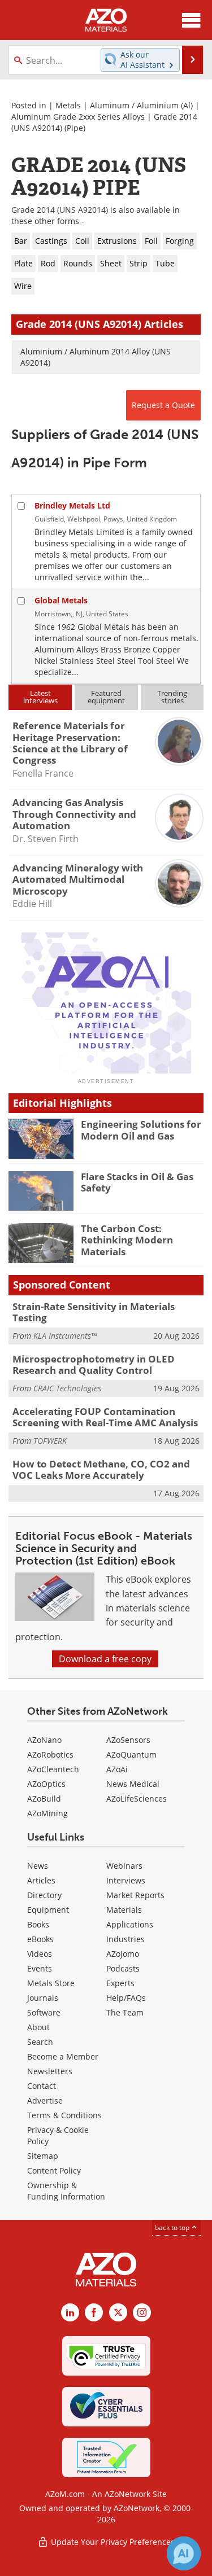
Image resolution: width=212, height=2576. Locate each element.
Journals (43, 1998)
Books (38, 1924)
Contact (42, 2086)
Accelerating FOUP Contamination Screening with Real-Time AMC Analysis (105, 1417)
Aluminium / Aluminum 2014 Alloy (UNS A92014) (96, 357)
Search (40, 2042)
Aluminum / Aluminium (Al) (141, 105)
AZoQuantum (131, 1754)
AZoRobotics (50, 1754)
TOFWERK (50, 1441)
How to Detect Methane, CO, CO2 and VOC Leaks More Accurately (101, 1469)
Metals (68, 105)
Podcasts (123, 1968)
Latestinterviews (40, 697)
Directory (44, 1895)
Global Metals (61, 600)
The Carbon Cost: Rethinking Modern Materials (127, 1240)
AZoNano (44, 1740)
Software (44, 2012)
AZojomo (123, 1954)
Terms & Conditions (64, 2115)
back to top (173, 2227)
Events (40, 1968)
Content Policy (54, 2170)
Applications (130, 1924)
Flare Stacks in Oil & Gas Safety (137, 1182)
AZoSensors (128, 1740)
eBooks (40, 1939)
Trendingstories (172, 697)
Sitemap (43, 2156)
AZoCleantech (53, 1769)
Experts (120, 1983)
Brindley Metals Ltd (72, 505)
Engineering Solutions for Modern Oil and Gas (141, 1130)
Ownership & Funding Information (66, 2191)
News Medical (133, 1784)
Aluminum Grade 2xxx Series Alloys (78, 117)
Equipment (48, 1910)
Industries (126, 1939)
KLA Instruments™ (65, 1336)
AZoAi (117, 1769)
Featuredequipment (106, 697)
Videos (40, 1954)
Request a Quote (163, 405)
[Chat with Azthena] (184, 2553)
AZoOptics (46, 1784)
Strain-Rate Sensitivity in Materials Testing (94, 1312)
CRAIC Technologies (67, 1388)
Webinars (124, 1866)
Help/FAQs (126, 1998)
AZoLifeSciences (137, 1799)
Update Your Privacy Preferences (112, 2542)
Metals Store (51, 1983)
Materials (124, 1910)
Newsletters (50, 2071)
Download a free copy (105, 1659)
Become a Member (63, 2056)
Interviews (126, 1880)
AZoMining (47, 1813)
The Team (125, 2012)
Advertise (45, 2100)
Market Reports (135, 1895)
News (38, 1866)
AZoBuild (44, 1799)
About (38, 2027)
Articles (41, 1880)
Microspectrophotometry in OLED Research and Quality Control (94, 1364)
